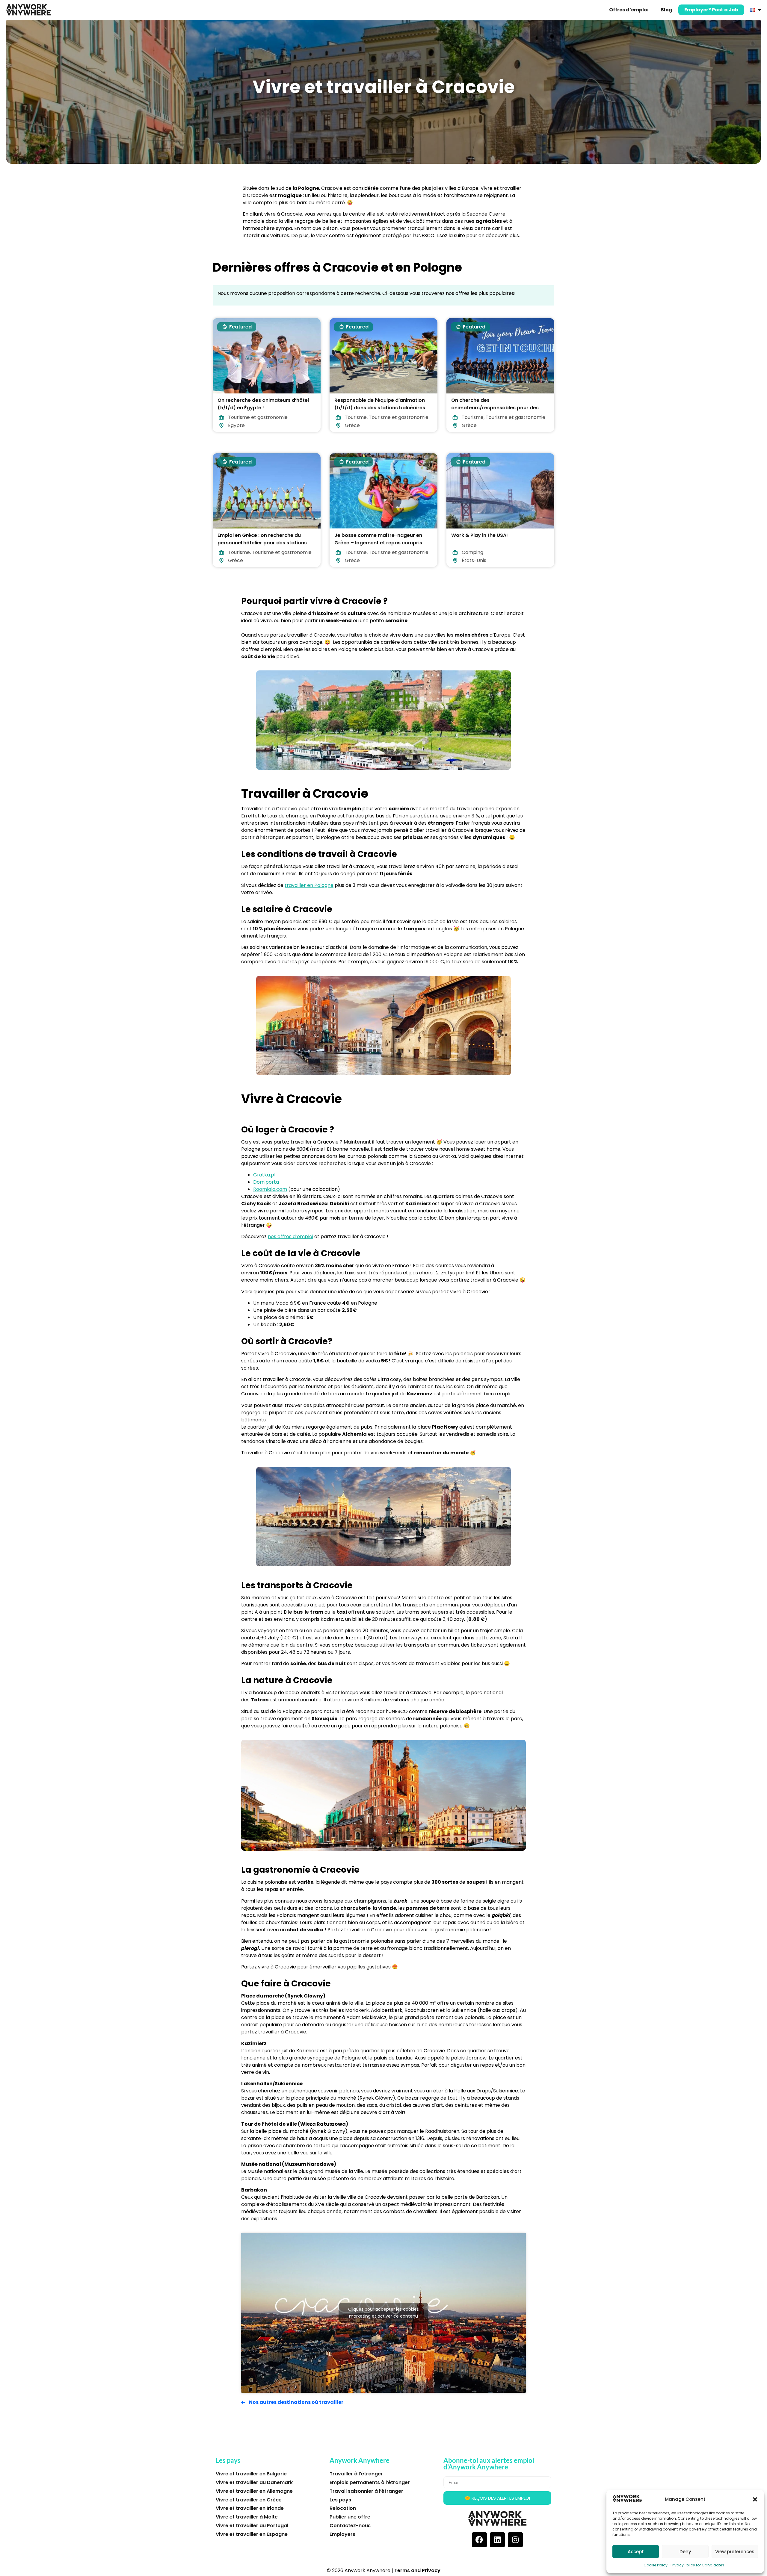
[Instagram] (515, 2540)
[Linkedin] (497, 2540)
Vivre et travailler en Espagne (252, 2534)
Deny (685, 2552)
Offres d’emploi (629, 10)
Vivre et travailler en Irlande (250, 2508)
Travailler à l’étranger (356, 2474)
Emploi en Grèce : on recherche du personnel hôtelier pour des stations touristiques (262, 543)
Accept (636, 2552)
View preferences (735, 2552)
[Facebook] (479, 2540)
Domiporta (266, 1182)
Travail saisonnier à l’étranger (366, 2491)
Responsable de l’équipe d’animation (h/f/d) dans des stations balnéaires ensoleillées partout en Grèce (380, 408)
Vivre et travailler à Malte (247, 2517)
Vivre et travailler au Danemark (254, 2482)
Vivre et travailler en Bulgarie (251, 2474)
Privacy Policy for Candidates (697, 2565)
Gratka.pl (264, 1175)
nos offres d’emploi (290, 1236)
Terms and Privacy (417, 2570)
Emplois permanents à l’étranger (370, 2482)
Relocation (343, 2508)
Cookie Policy (656, 2565)
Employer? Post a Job (711, 10)
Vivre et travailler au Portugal (252, 2526)
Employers (342, 2534)
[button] (755, 2499)
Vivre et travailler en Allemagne (254, 2491)
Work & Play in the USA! (480, 535)
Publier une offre (350, 2517)
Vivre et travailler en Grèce (249, 2500)
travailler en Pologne (309, 885)
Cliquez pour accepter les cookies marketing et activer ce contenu (383, 2313)
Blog (666, 10)
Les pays (340, 2500)
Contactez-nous (350, 2526)
